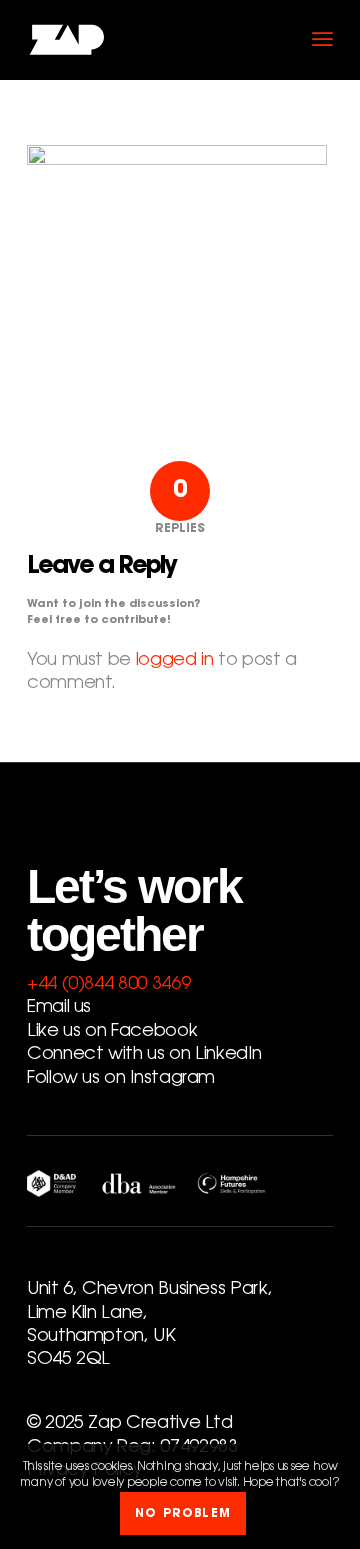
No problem (183, 1514)
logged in (175, 661)
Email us (59, 1008)
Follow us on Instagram (121, 1079)
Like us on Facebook (112, 1032)
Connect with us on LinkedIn (144, 1055)
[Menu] (322, 40)
